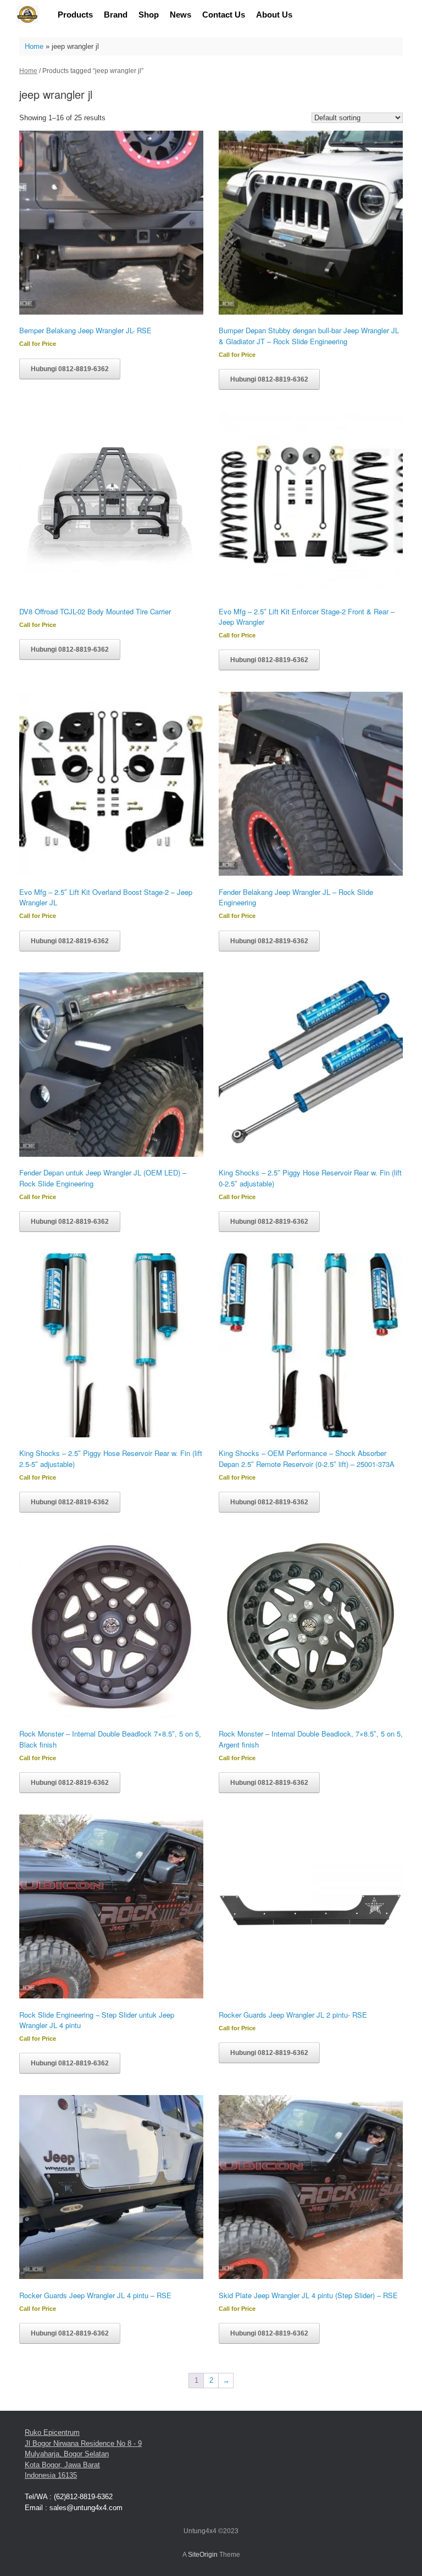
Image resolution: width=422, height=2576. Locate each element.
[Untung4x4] (27, 15)
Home (34, 46)
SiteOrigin (203, 2555)
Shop (149, 15)
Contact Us (224, 15)
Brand (116, 15)
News (181, 15)
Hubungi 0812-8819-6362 (70, 369)
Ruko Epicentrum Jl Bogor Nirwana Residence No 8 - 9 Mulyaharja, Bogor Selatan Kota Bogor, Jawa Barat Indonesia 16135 (83, 2454)
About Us (274, 15)
